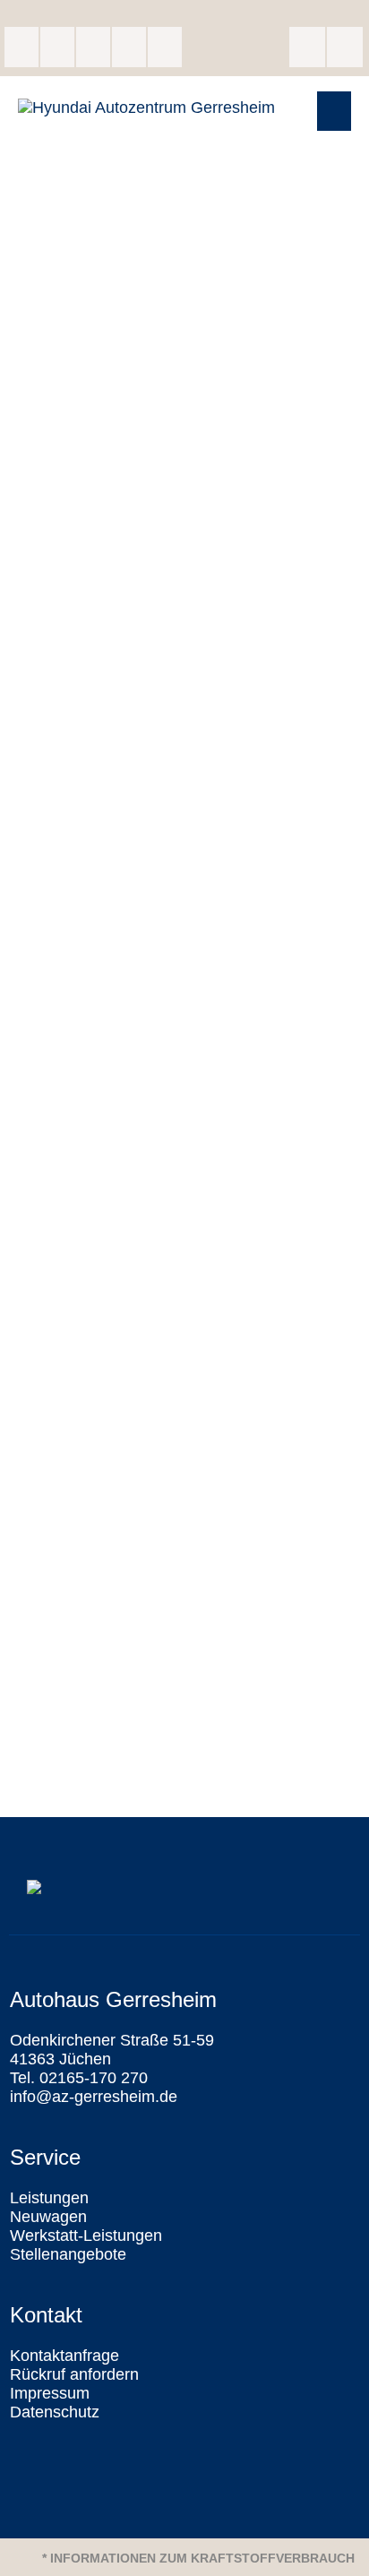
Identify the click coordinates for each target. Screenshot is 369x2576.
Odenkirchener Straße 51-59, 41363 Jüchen (21, 47)
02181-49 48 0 (129, 47)
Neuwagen (48, 2217)
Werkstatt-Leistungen (86, 2236)
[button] (334, 111)
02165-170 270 (57, 47)
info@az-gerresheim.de (165, 47)
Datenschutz (55, 2412)
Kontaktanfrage (64, 2356)
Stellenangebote (68, 2254)
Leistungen (49, 2198)
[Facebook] (307, 47)
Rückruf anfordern (74, 2374)
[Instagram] (345, 47)
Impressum (50, 2393)
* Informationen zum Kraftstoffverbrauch (198, 2558)
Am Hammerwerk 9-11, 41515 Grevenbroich (93, 47)
